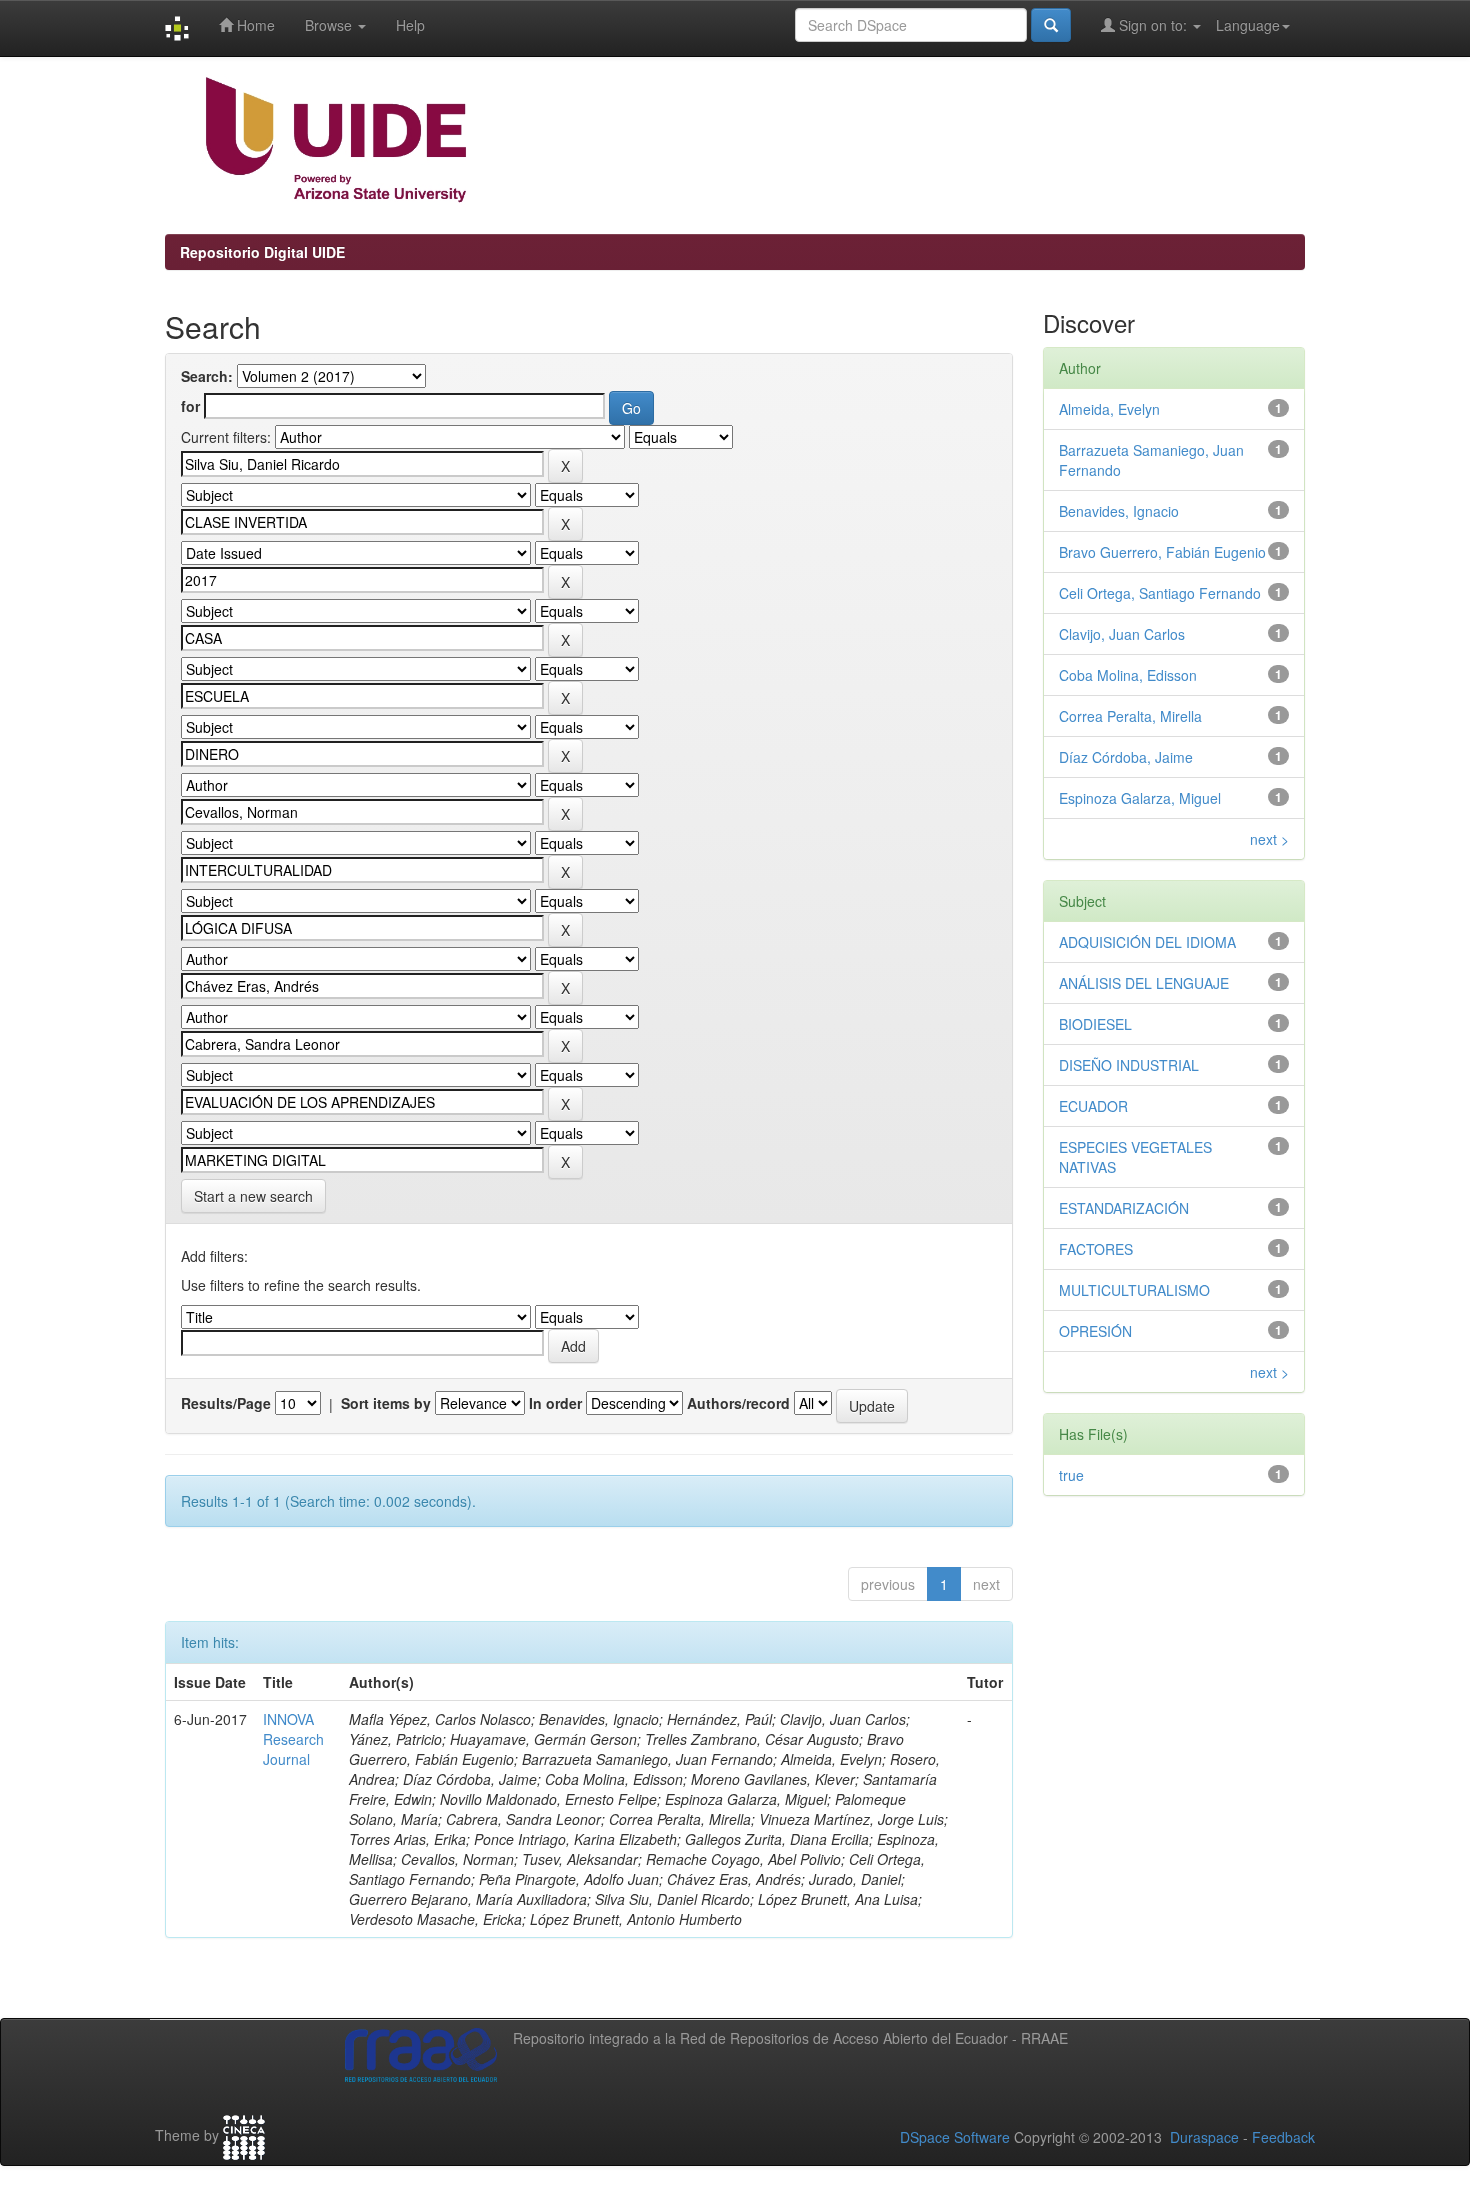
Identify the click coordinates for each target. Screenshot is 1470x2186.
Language (1248, 25)
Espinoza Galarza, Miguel (1140, 798)
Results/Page (226, 1403)
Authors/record (738, 1403)
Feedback (1283, 2137)
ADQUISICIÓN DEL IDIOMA (1147, 942)
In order (555, 1403)
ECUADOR (1093, 1106)
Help (410, 25)
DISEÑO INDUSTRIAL (1129, 1065)
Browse (330, 25)
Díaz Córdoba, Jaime (1126, 757)
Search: (207, 376)
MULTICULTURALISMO (1134, 1290)
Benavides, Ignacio (1119, 511)
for (190, 406)
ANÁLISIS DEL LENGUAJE (1144, 983)
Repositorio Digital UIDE (262, 252)
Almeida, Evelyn (1109, 409)
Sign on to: (1153, 25)
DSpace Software (955, 2137)
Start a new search (253, 1196)
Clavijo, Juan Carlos (1122, 634)
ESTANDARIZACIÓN (1124, 1208)
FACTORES (1096, 1249)
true (1071, 1475)
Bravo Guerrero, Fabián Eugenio (1162, 552)
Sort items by (386, 1403)
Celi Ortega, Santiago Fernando (1160, 593)
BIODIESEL (1095, 1024)
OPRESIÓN (1095, 1331)
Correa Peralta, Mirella (1130, 716)
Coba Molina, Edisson (1128, 675)
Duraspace (1204, 2137)
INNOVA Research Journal (293, 1739)
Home (254, 25)
